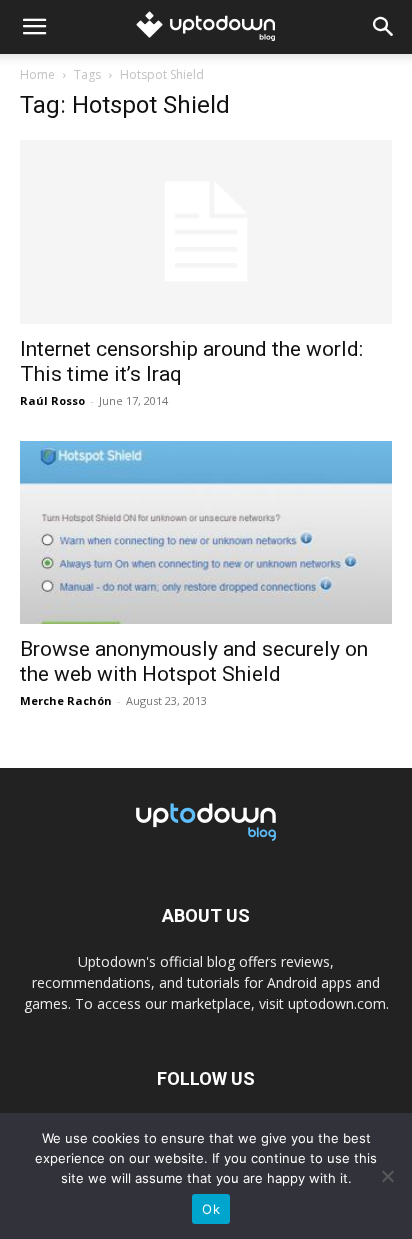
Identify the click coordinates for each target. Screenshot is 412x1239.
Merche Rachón (66, 700)
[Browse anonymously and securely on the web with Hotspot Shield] (206, 533)
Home (37, 74)
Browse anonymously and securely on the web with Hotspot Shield (194, 661)
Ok (211, 1209)
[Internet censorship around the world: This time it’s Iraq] (206, 232)
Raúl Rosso (52, 400)
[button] (34, 27)
